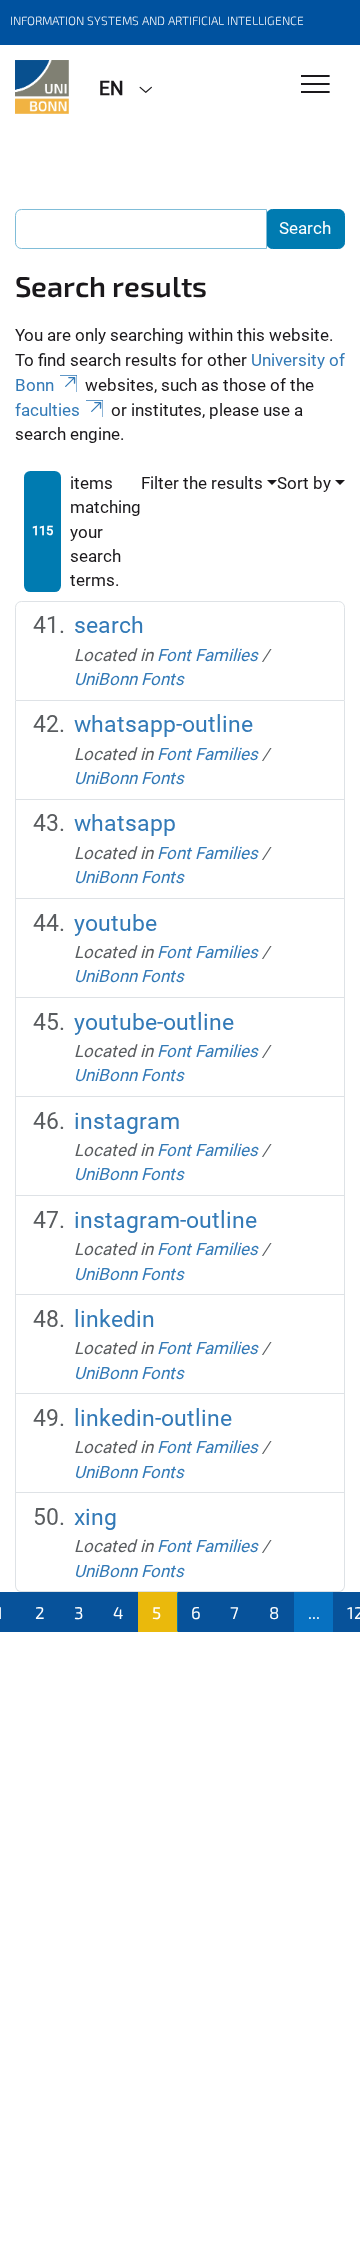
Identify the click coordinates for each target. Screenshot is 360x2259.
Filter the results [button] (202, 483)
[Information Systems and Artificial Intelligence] (42, 87)
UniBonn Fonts (129, 679)
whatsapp (125, 823)
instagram (127, 1121)
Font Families (207, 655)
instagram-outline (165, 1220)
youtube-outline (154, 1022)
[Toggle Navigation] (315, 85)
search (109, 625)
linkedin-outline (153, 1418)
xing (95, 1517)
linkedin (114, 1319)
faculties (47, 410)
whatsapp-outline (163, 724)
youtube (115, 923)
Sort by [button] (304, 483)
